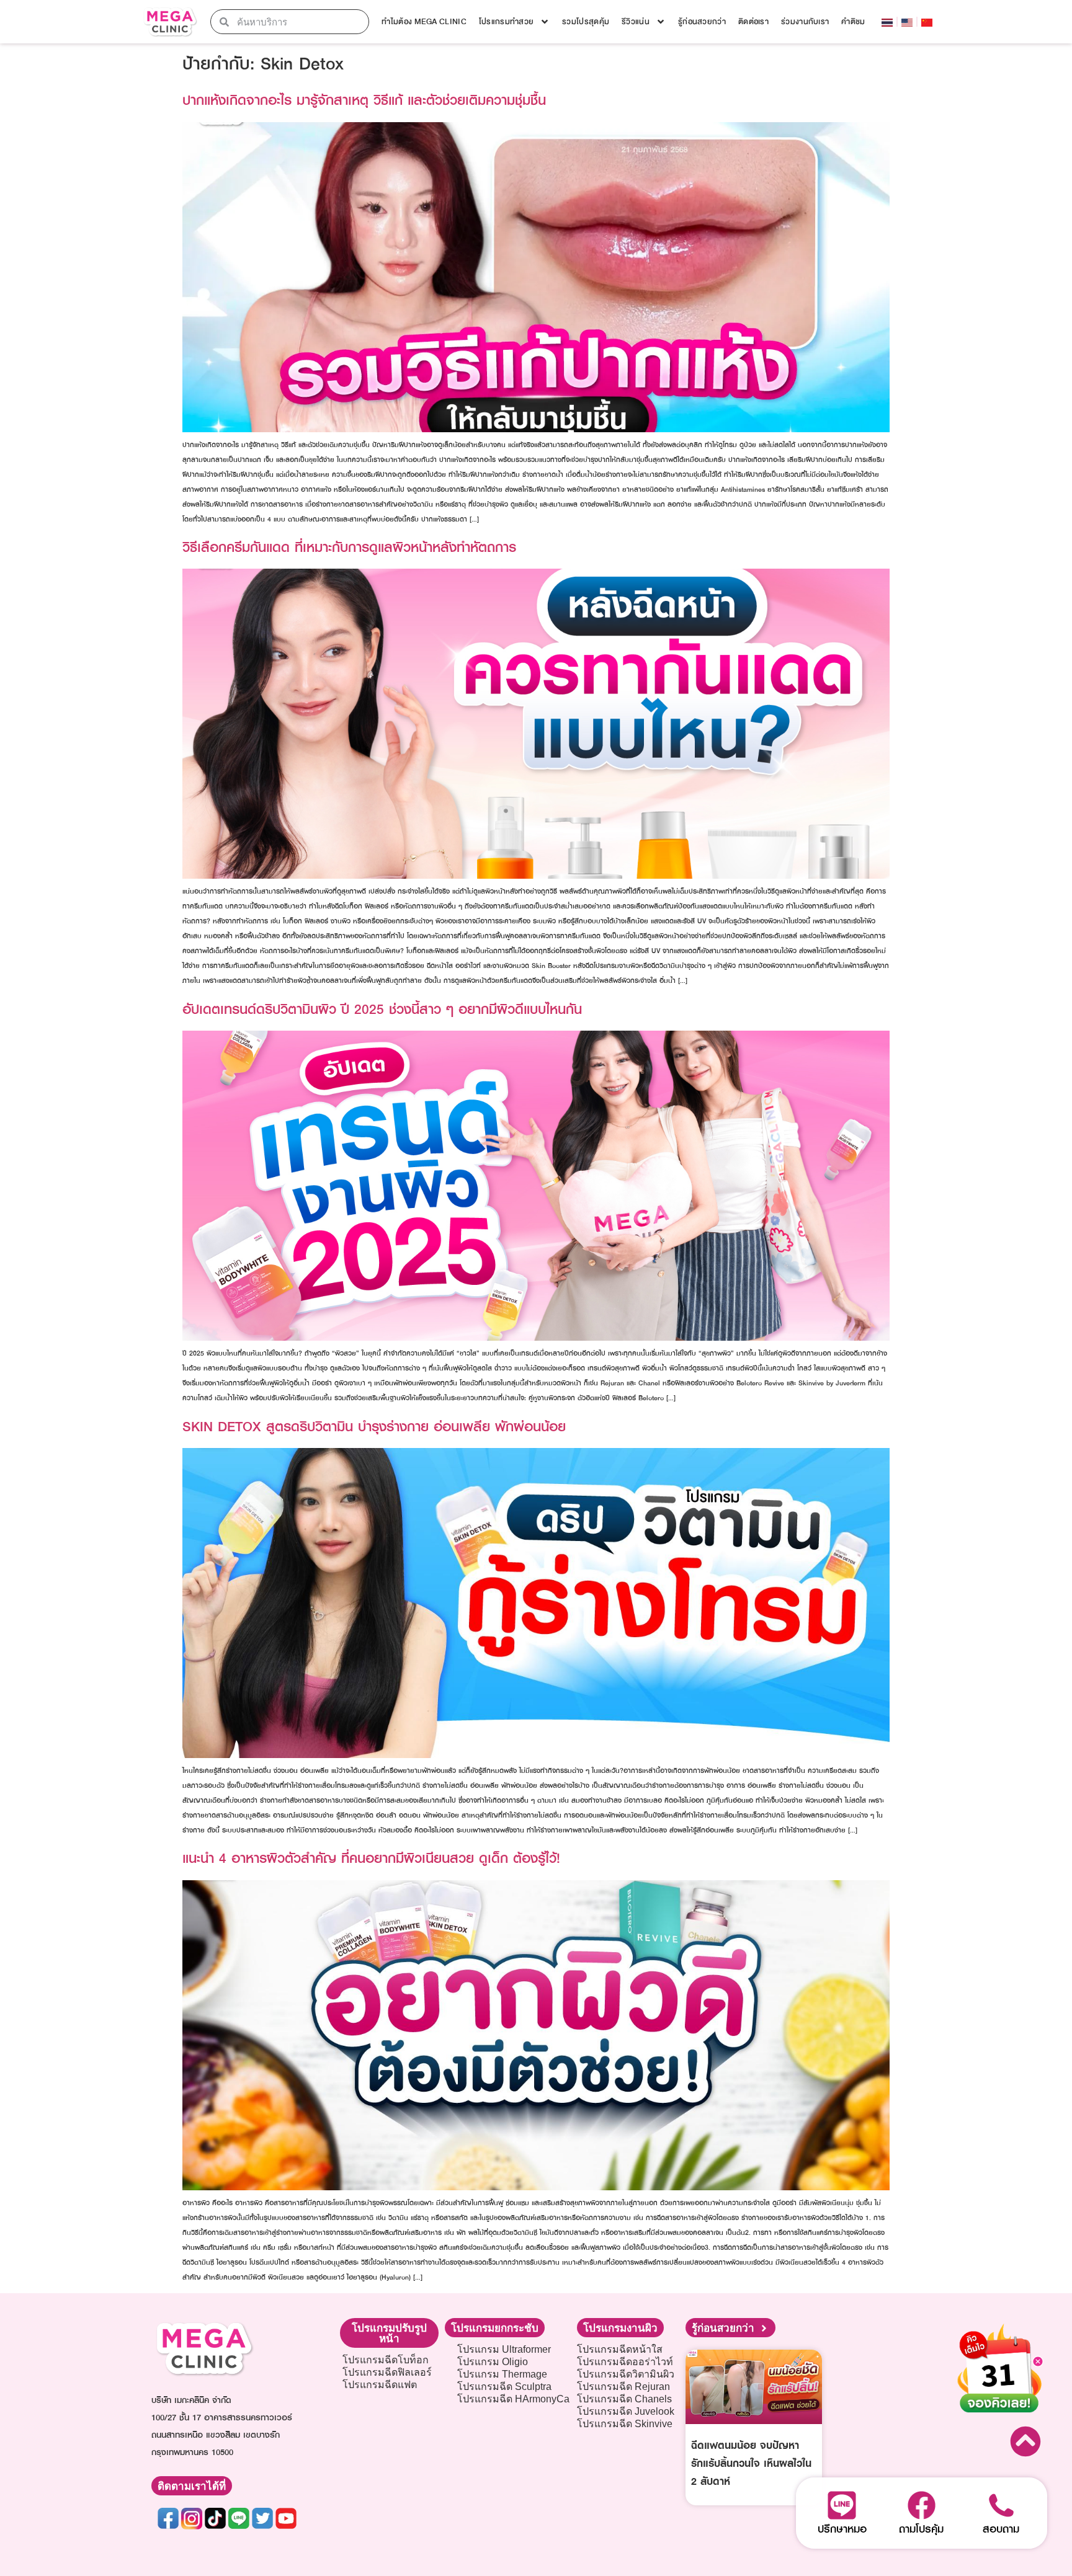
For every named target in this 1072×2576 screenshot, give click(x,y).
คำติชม (853, 22)
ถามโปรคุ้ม (921, 2529)
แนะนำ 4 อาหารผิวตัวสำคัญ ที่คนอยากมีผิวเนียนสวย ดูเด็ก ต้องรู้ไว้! (371, 1858)
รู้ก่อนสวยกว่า (702, 22)
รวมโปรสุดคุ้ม (586, 22)
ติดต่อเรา (753, 22)
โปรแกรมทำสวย (506, 22)
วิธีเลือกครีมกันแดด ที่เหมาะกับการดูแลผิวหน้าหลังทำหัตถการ (349, 547)
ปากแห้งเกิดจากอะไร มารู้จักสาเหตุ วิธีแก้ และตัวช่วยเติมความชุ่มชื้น (364, 100)
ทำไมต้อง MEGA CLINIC (424, 22)
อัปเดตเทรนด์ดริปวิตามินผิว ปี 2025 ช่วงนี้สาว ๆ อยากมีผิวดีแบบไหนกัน (382, 1009)
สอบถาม (1001, 2529)
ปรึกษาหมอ (842, 2529)
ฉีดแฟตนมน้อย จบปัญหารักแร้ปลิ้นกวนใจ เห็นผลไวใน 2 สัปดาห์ (751, 2463)
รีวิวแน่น (636, 22)
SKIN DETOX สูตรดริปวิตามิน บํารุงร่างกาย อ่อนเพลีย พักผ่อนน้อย (374, 1426)
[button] (389, 2333)
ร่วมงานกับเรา (805, 22)
